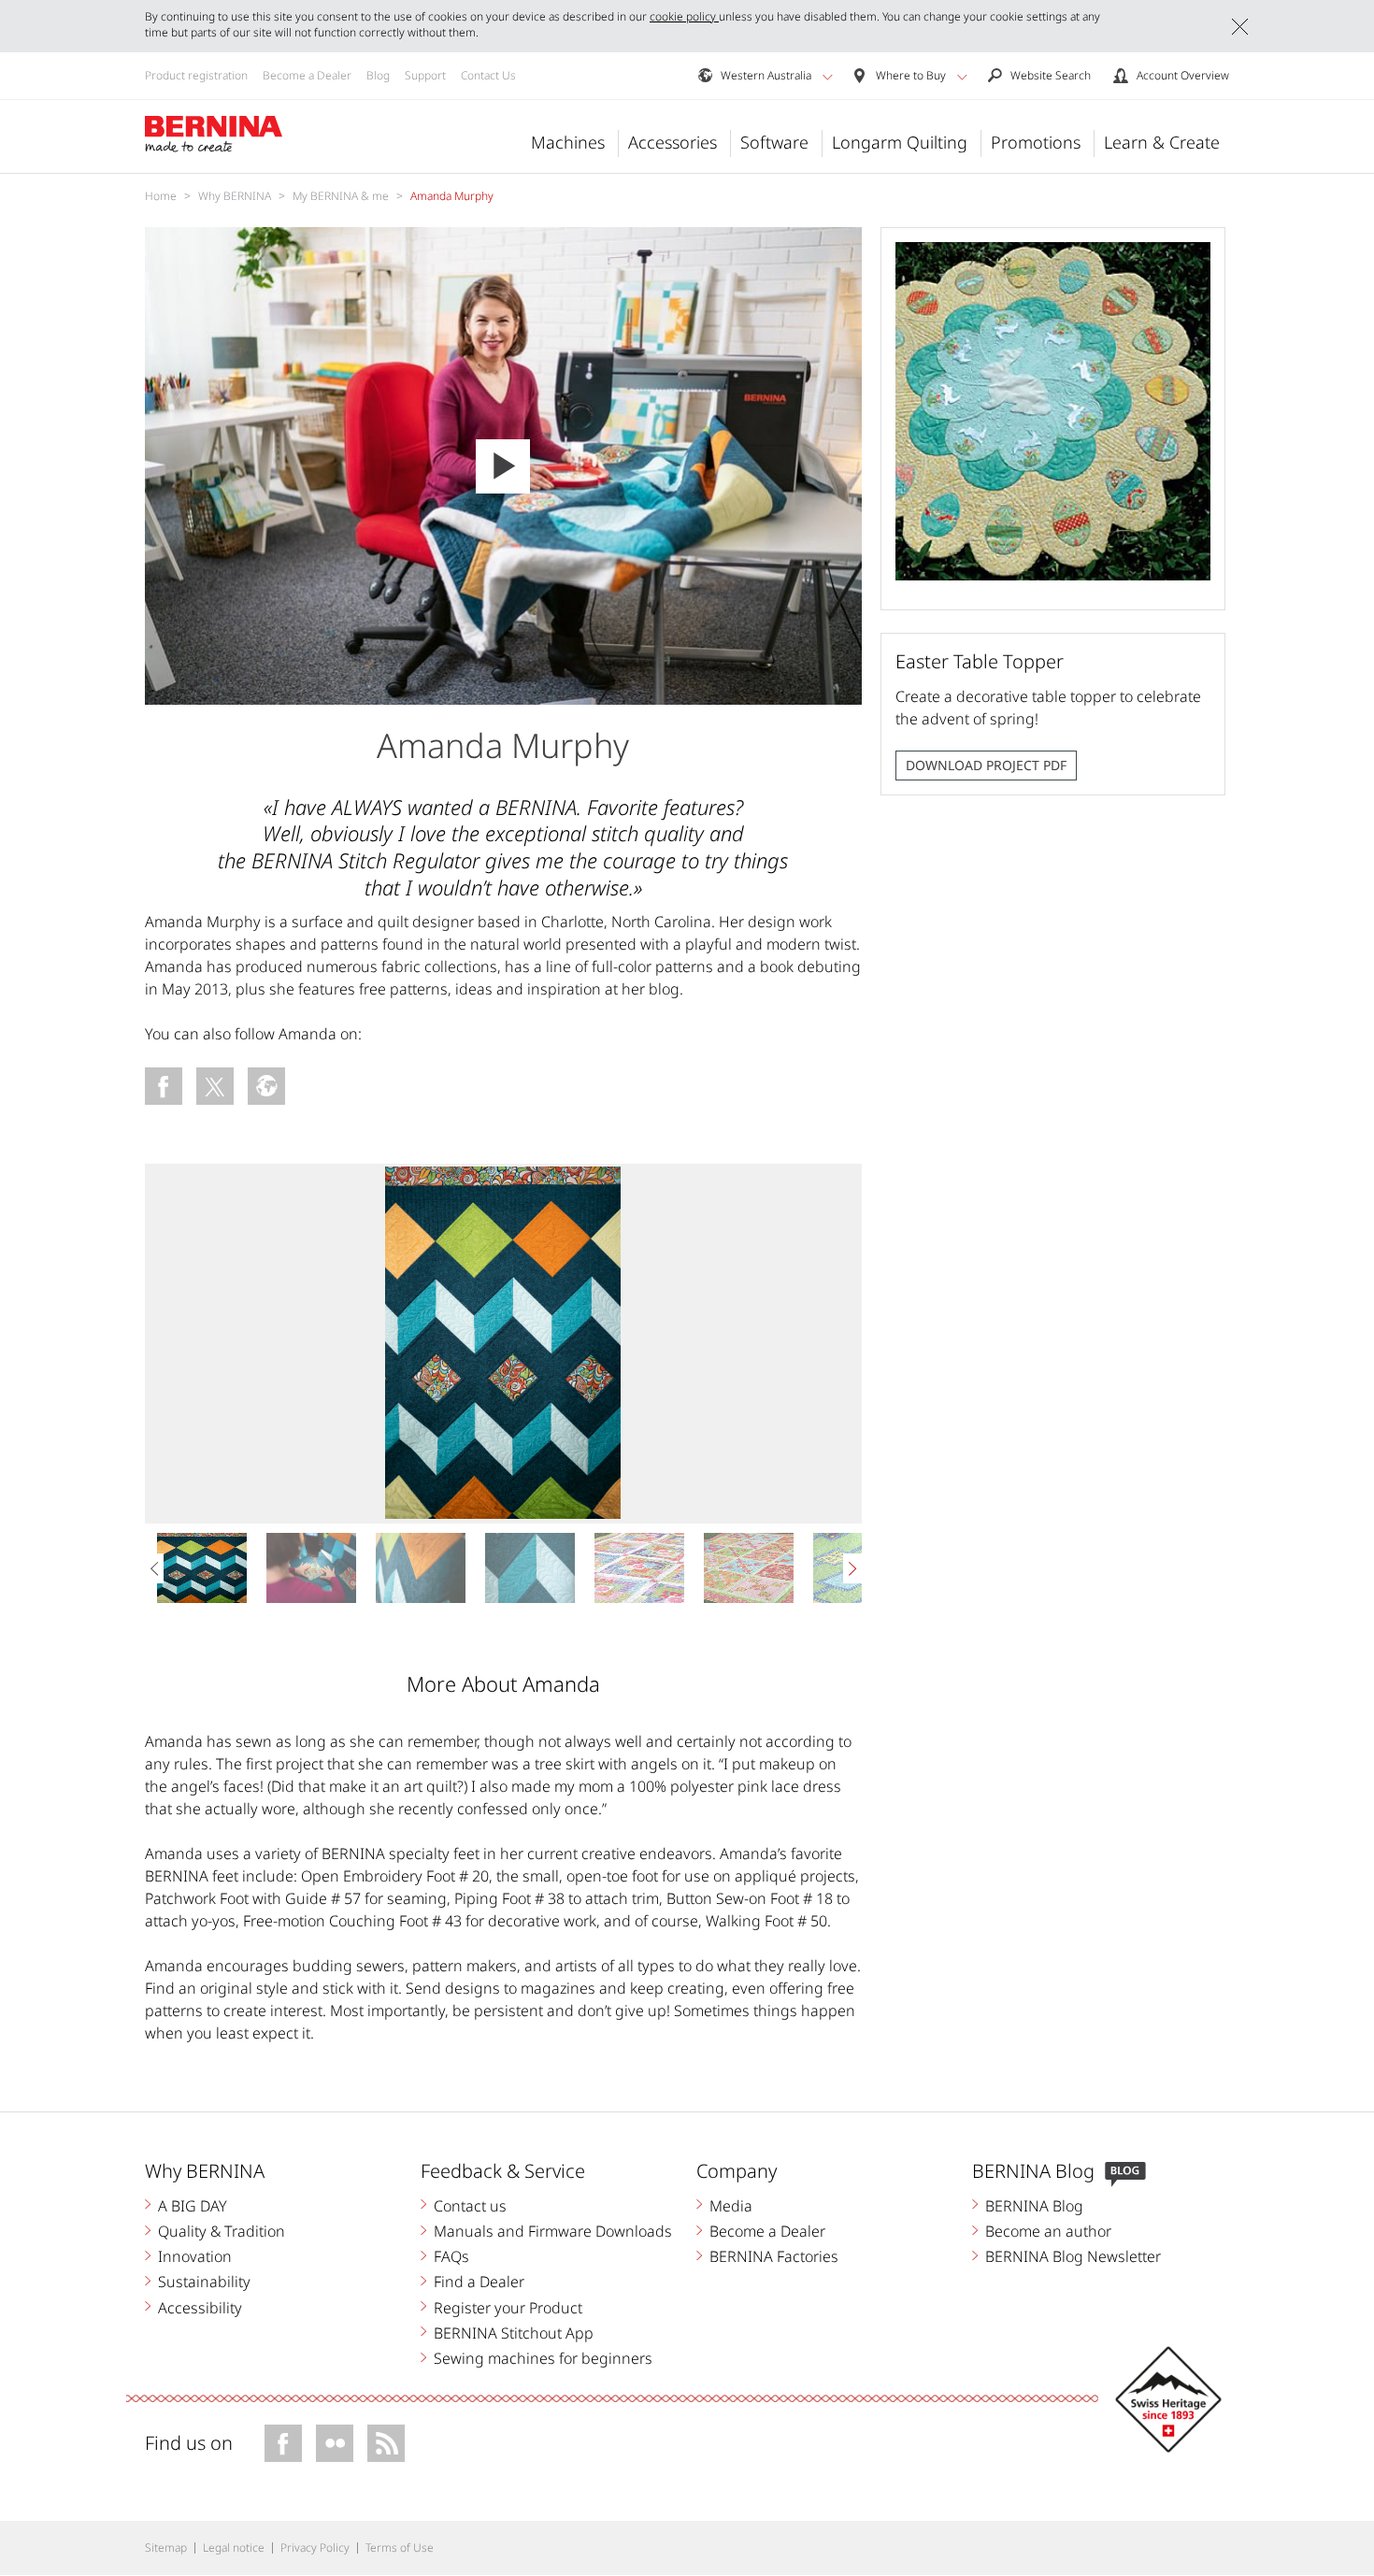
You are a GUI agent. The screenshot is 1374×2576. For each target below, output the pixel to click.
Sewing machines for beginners (543, 2358)
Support (425, 75)
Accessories (673, 142)
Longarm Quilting (900, 142)
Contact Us (488, 75)
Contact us (470, 2206)
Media (731, 2206)
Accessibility (200, 2308)
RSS (386, 2443)
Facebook (164, 1086)
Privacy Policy (315, 2547)
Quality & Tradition (222, 2231)
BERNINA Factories (774, 2256)
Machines (568, 142)
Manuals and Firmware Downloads (553, 2231)
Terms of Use (400, 2547)
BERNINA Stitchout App (514, 2333)
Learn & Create (1162, 142)
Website (266, 1086)
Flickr (335, 2443)
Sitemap (166, 2547)
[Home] (214, 135)
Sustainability (204, 2282)
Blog (378, 75)
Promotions (1036, 142)
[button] (828, 77)
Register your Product (508, 2308)
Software (774, 142)
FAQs (451, 2256)
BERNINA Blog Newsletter (1073, 2256)
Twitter (215, 1086)
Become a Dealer (307, 75)
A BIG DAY (193, 2206)
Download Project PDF (986, 765)
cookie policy (684, 16)
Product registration (196, 75)
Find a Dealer (479, 2282)
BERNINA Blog (1034, 2206)
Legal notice (234, 2547)
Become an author (1048, 2231)
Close (1240, 27)
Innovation (195, 2256)
